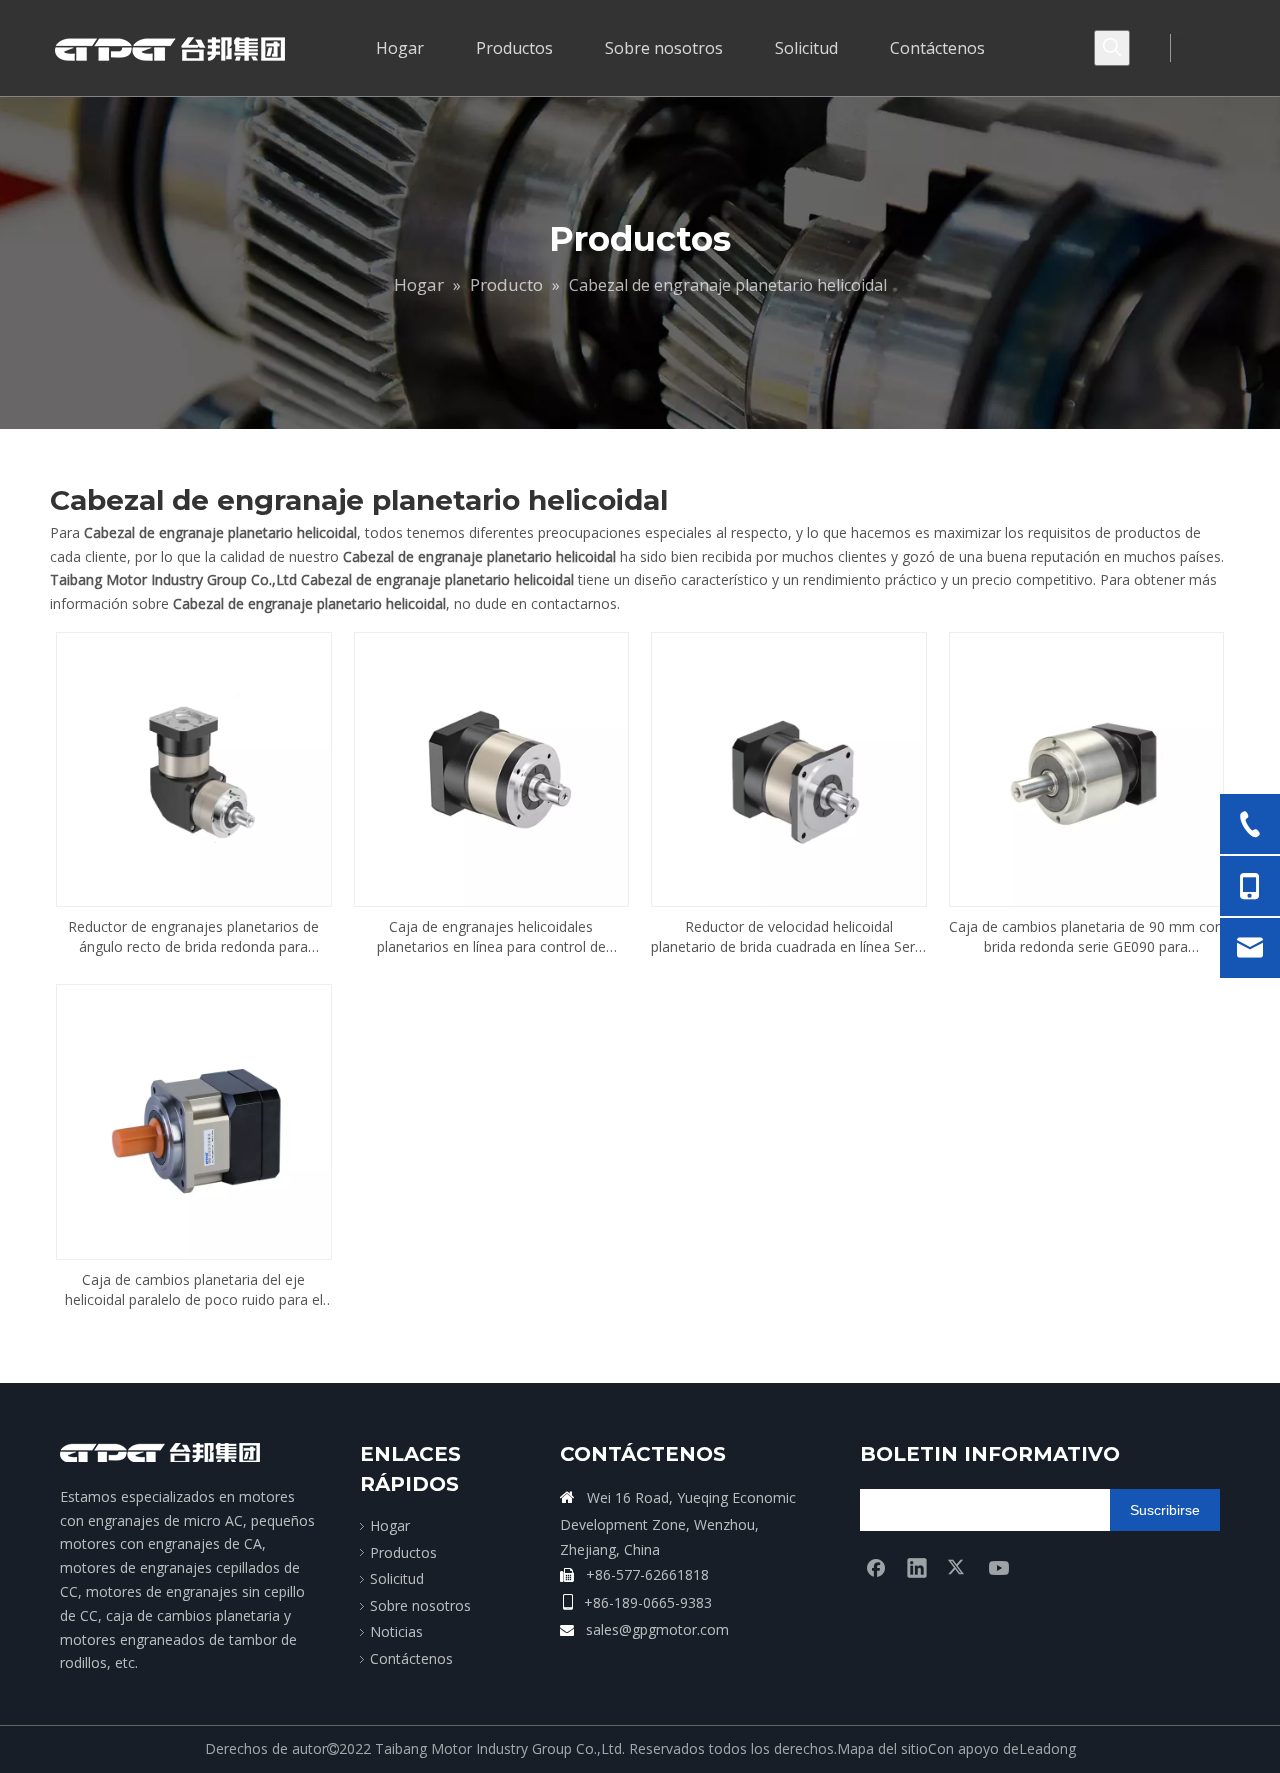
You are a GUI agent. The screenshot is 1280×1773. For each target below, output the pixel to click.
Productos (403, 1552)
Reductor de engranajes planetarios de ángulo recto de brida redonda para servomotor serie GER (193, 937)
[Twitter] (958, 1567)
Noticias (396, 1631)
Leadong (1047, 1748)
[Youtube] (999, 1567)
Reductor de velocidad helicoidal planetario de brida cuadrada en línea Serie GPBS (788, 937)
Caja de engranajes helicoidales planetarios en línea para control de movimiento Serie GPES (491, 937)
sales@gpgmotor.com (657, 1629)
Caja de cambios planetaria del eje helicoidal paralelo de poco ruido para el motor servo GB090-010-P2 (194, 1290)
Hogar (390, 1525)
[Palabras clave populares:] (1112, 48)
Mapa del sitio (882, 1748)
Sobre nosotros (420, 1605)
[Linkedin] (917, 1567)
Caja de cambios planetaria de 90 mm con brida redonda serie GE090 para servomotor (1086, 937)
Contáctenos (411, 1658)
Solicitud (397, 1578)
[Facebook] (876, 1567)
